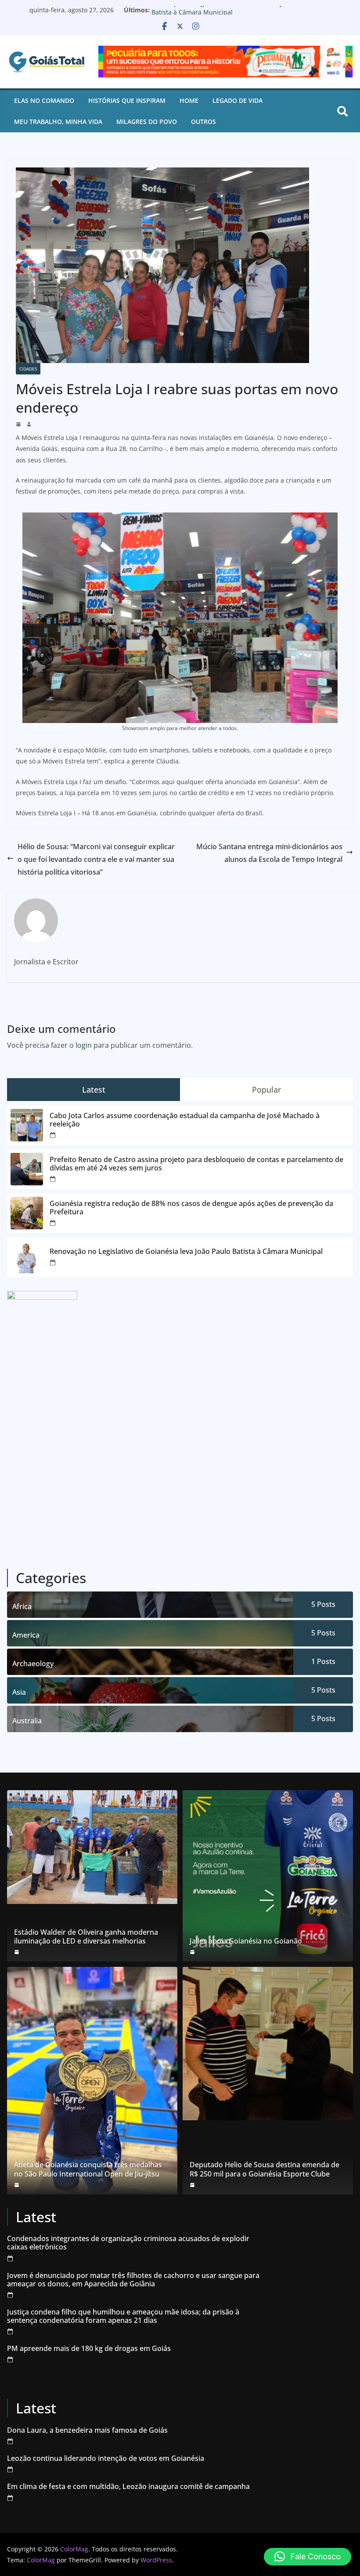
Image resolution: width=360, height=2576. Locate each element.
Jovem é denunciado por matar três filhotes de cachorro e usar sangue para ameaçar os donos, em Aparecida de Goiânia (133, 2280)
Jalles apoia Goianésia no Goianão (246, 1941)
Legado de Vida (238, 100)
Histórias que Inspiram (127, 100)
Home (189, 100)
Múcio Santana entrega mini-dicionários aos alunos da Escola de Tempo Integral (269, 853)
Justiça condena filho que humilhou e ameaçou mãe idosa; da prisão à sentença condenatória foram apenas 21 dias (123, 2316)
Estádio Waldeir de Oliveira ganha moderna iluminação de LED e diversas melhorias (86, 1937)
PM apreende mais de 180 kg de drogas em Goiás (89, 2349)
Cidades (28, 369)
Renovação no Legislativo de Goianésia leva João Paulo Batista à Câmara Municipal (231, 14)
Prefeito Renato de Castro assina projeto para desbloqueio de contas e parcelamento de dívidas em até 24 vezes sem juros (196, 1164)
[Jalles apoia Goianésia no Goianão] (268, 1876)
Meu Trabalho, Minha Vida (58, 122)
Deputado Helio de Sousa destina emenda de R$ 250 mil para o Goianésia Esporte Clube (265, 2169)
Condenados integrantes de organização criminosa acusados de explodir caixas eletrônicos (128, 2243)
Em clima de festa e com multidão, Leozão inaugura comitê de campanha (128, 2487)
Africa (22, 1606)
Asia (19, 1692)
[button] (308, 2557)
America (26, 1635)
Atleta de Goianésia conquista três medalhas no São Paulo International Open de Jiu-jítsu (88, 2169)
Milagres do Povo (147, 122)
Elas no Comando (44, 100)
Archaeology (33, 1664)
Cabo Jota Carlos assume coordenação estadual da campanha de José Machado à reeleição (185, 1120)
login (84, 1045)
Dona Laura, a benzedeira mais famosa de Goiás (87, 2430)
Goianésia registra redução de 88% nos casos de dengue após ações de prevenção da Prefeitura (191, 1208)
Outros (203, 122)
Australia (27, 1721)
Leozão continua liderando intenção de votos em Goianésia (106, 2458)
